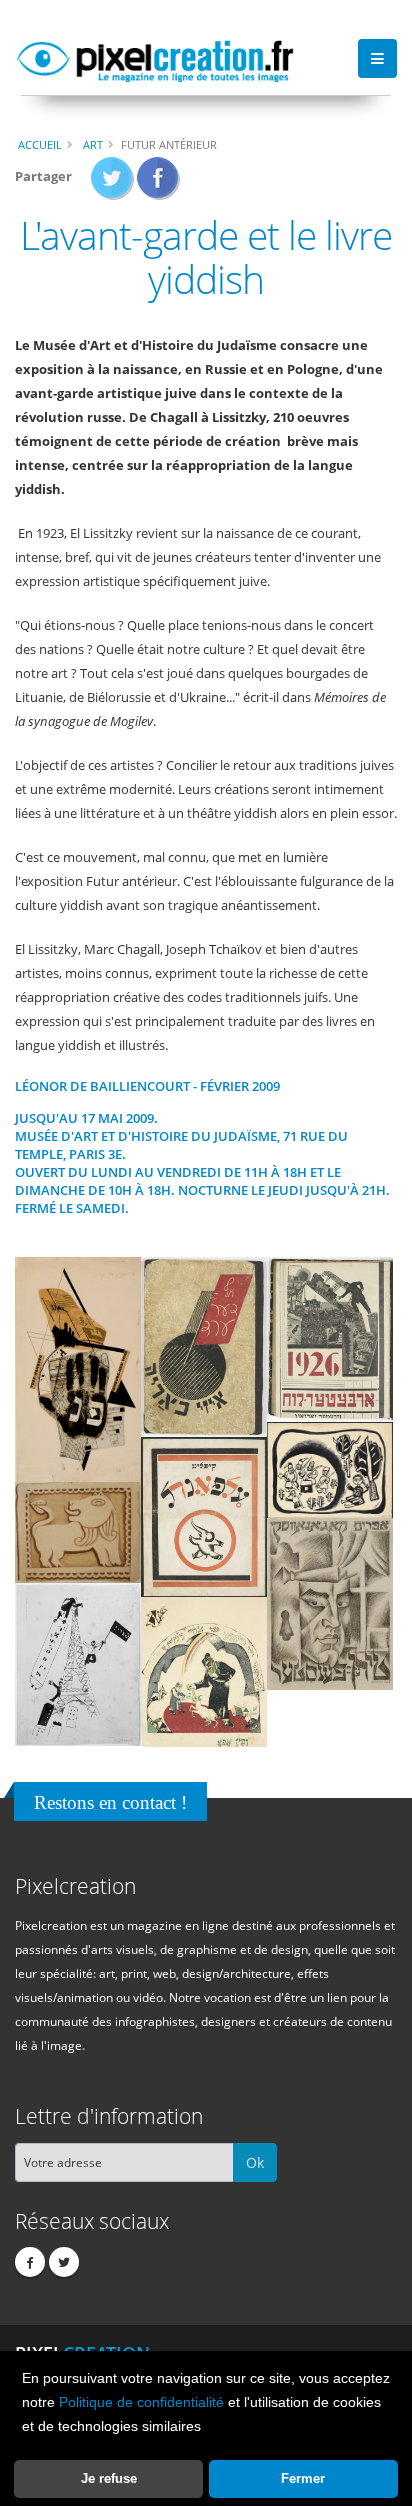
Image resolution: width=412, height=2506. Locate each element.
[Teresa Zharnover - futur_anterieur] (330, 1338)
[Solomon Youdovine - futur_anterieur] (78, 1531)
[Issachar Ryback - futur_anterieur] (330, 1469)
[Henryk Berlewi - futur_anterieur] (330, 1603)
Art (93, 144)
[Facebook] (30, 2262)
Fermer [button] (303, 2478)
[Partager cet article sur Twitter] (112, 184)
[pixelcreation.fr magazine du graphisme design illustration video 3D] (155, 58)
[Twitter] (64, 2262)
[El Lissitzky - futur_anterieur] (78, 1369)
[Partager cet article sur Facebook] (158, 184)
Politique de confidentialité (141, 2402)
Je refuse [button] (109, 2478)
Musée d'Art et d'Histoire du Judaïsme (146, 1136)
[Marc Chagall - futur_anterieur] (78, 1663)
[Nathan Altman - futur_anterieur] (204, 1346)
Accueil (40, 144)
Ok (255, 2162)
